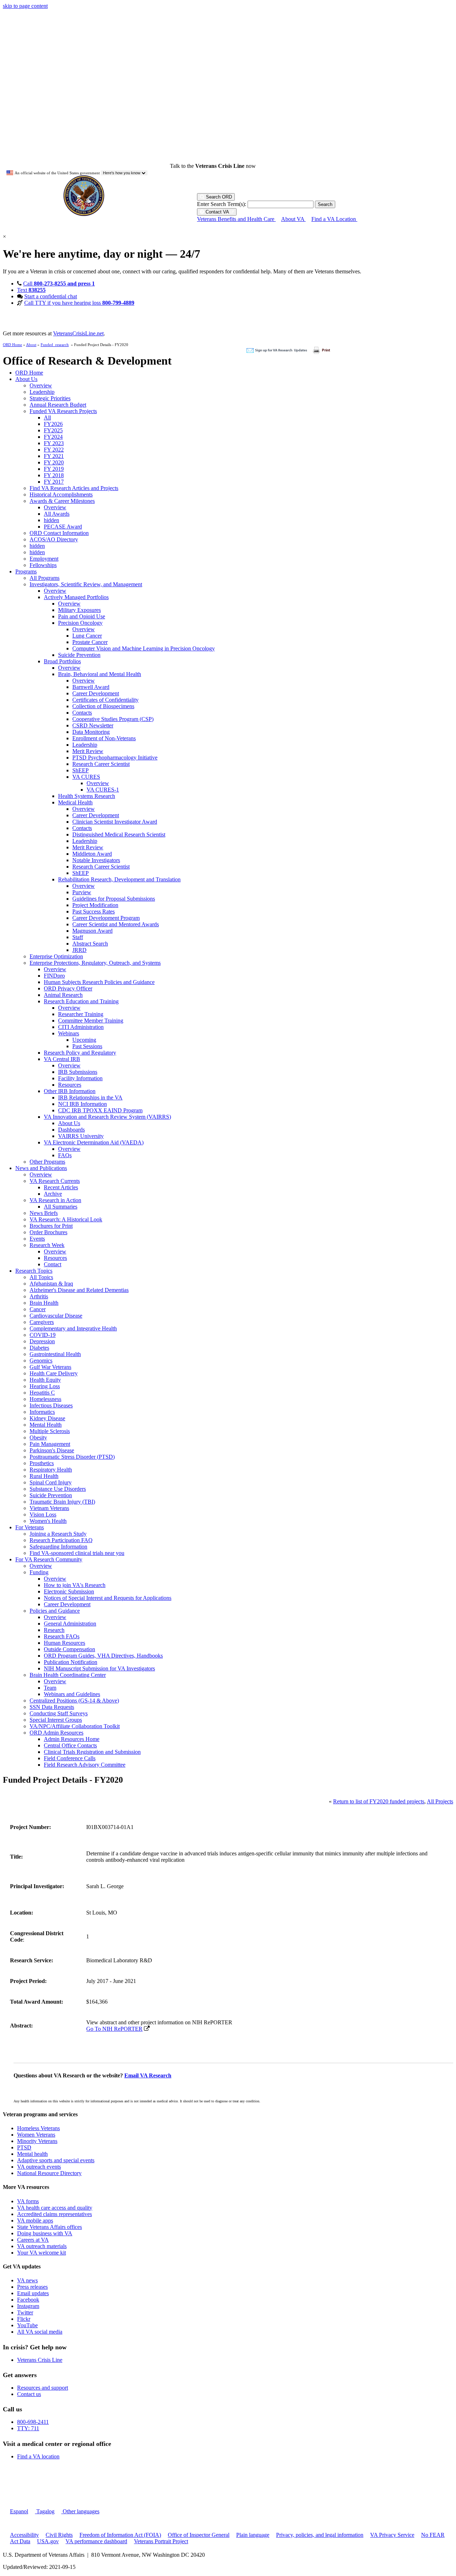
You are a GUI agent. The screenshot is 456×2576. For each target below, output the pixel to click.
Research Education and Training (81, 1001)
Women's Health (48, 1521)
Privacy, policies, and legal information (320, 2535)
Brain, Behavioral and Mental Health (100, 674)
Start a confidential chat (51, 296)
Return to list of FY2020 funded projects (379, 1801)
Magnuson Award (92, 931)
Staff (78, 937)
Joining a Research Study (58, 1534)
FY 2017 (54, 482)
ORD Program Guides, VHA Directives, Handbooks (103, 1656)
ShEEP (81, 770)
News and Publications (41, 1168)
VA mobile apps (35, 2220)
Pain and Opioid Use (82, 616)
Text (31, 290)
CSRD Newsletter (93, 725)
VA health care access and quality (55, 2208)
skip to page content (25, 6)
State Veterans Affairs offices (50, 2227)
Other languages (80, 2511)
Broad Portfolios (62, 661)
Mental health (32, 2154)
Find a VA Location (334, 219)
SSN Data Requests (52, 1707)
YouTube (27, 2325)
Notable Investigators (96, 860)
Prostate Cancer (90, 642)
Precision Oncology (80, 623)
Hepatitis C (42, 1393)
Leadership (42, 392)
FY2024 (53, 437)
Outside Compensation (69, 1649)
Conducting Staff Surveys (59, 1713)
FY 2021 (54, 456)
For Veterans (30, 1527)
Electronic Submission (69, 1591)
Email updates (33, 2293)
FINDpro (54, 976)
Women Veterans (36, 2135)
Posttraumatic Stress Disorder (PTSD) (72, 1457)
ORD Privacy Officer (68, 988)
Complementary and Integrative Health (73, 1328)
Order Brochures (48, 1232)
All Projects (440, 1801)
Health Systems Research (87, 796)
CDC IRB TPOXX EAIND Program (100, 1110)
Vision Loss (43, 1514)
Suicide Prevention (79, 655)
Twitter (25, 2312)
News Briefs (44, 1213)
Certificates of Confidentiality (105, 700)
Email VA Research (148, 2075)
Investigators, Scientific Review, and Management (86, 584)
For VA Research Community (49, 1559)
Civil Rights (59, 2535)
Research (54, 1630)
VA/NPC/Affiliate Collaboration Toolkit (75, 1726)
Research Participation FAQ (61, 1540)
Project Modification (95, 905)
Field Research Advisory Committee (85, 1765)
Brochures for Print (51, 1226)
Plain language (253, 2535)
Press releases (32, 2287)
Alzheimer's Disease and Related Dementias (79, 1290)
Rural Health (44, 1476)
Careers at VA (33, 2240)
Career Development (96, 693)
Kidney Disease (47, 1418)
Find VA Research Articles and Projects (74, 488)
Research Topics (34, 1271)
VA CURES (86, 777)
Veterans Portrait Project (161, 2541)
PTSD (24, 2147)
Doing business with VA (45, 2233)
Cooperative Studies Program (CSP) (113, 719)
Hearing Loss (45, 1386)
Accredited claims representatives (55, 2214)
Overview (41, 385)
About (31, 345)
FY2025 (53, 430)
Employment (44, 559)
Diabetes (39, 1348)
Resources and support (43, 2388)
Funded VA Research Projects (63, 411)
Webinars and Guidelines (72, 1694)
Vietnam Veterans (49, 1508)
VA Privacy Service (392, 2535)
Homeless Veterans (38, 2128)
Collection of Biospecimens (103, 706)
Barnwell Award (91, 687)
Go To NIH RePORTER (114, 2029)
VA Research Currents (55, 1181)
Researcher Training (81, 1014)
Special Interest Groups (56, 1720)
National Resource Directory (49, 2173)
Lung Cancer (87, 636)
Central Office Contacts (70, 1745)
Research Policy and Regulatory (80, 1053)
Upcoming (84, 1040)
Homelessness (45, 1399)
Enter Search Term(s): (222, 204)
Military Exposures (79, 610)
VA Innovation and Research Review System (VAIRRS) (107, 1117)
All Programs (45, 578)
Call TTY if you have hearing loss (79, 303)
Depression (42, 1341)
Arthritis (39, 1296)
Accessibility (24, 2535)
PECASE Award (63, 527)
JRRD (79, 950)
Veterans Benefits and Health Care (236, 219)
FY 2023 (54, 443)
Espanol (19, 2511)
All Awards (57, 514)
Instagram (28, 2306)
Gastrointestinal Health (55, 1354)
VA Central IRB (62, 1059)
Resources (70, 1085)
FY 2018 (54, 475)
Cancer (38, 1309)
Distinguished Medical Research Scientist (119, 834)
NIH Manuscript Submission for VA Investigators (99, 1668)
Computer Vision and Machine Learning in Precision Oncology (144, 648)
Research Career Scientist (101, 764)
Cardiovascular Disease (56, 1316)
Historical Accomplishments (61, 494)
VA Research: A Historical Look (66, 1219)
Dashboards (71, 1130)
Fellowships (43, 565)
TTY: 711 (28, 2428)
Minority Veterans (37, 2141)
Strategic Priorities (50, 398)
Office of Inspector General (199, 2535)
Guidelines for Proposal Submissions (114, 899)
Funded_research (55, 345)
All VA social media (40, 2332)
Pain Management (50, 1444)
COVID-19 (43, 1335)
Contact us (29, 2394)
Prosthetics (42, 1463)
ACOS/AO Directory (54, 539)
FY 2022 (54, 450)
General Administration (70, 1624)
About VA (293, 219)
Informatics (42, 1412)
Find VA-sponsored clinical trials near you (77, 1553)
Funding (39, 1572)
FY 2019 (54, 469)
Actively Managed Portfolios (76, 597)
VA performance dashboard (96, 2541)
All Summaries (61, 1207)
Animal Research (63, 995)
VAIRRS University (81, 1136)
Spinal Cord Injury (51, 1482)
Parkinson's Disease (52, 1450)
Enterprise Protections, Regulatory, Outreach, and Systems (95, 963)
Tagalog (45, 2511)
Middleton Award (92, 854)
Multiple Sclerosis (50, 1431)
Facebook (28, 2300)
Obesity (38, 1438)
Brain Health (44, 1303)
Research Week (47, 1245)
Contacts (82, 713)
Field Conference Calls (70, 1758)
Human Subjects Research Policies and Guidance (99, 982)
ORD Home (12, 345)
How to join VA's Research (75, 1585)
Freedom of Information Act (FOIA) (120, 2535)
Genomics (41, 1361)
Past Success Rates (94, 911)
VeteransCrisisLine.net (78, 333)
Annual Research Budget (58, 405)
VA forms (28, 2201)
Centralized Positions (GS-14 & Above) (74, 1701)
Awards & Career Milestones (62, 501)
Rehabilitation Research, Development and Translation (119, 879)
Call (59, 284)
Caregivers (42, 1322)
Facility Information (80, 1078)
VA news (27, 2280)
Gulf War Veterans (50, 1367)
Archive (53, 1194)
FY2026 (53, 424)
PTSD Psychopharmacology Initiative (115, 758)
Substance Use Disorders (58, 1489)
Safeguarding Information (58, 1547)
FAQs (65, 1155)
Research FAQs (62, 1636)
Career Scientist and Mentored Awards (116, 924)
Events (37, 1239)
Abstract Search (90, 944)
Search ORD (218, 197)
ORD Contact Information (59, 533)
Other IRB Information (70, 1091)
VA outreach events (39, 2167)
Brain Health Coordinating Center (68, 1675)
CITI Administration (81, 1027)
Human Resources (64, 1643)
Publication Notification (71, 1662)
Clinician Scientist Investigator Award (115, 822)
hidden (51, 520)
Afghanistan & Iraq (51, 1284)
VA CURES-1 (103, 790)
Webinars (69, 1033)
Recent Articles (61, 1187)
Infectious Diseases (51, 1405)
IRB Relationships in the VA (90, 1098)
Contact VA (217, 212)
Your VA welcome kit (42, 2253)
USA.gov (48, 2541)
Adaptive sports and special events (56, 2160)
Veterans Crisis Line (40, 2360)
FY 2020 (54, 462)
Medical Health (75, 802)
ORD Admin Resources (56, 1733)
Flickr (24, 2319)
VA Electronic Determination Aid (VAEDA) (94, 1142)
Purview (82, 892)
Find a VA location (38, 2456)
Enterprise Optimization (56, 956)
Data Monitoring (91, 732)
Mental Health (46, 1425)
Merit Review (88, 751)
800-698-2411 (33, 2422)
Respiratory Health (51, 1470)
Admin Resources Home (72, 1739)
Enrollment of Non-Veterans (104, 738)
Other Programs (47, 1162)
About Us (26, 379)
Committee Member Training (91, 1021)
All (47, 418)
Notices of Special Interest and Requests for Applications (108, 1598)
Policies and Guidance (55, 1611)
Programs (26, 571)
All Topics (41, 1277)
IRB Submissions (78, 1072)
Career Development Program (106, 918)
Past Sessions (87, 1046)
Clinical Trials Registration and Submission (92, 1752)
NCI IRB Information (82, 1104)
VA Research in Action (55, 1200)
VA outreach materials (42, 2246)
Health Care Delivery (54, 1373)
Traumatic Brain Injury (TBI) (62, 1502)
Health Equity (45, 1380)
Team (50, 1688)
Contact (53, 1264)
